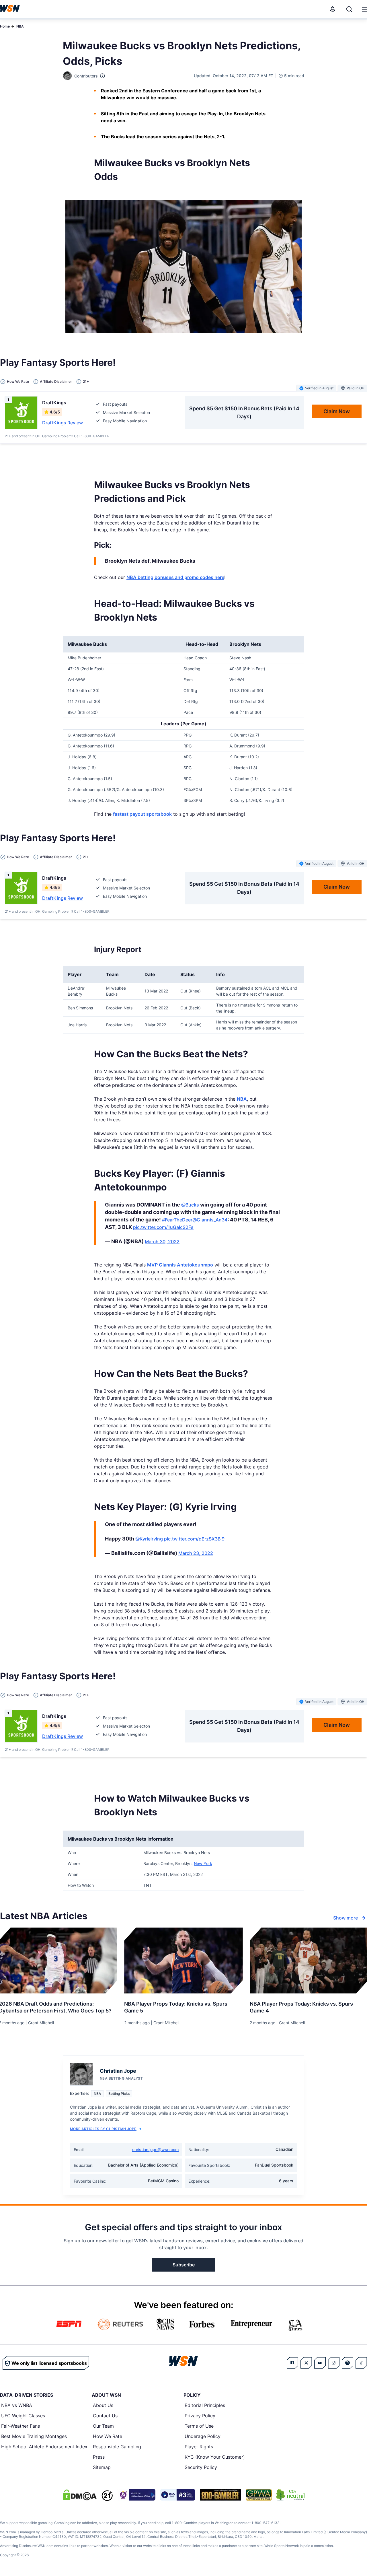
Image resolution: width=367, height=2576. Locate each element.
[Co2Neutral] (290, 2495)
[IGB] (136, 2495)
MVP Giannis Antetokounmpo (180, 1265)
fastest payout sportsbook (142, 814)
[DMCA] (80, 2495)
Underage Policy (203, 2436)
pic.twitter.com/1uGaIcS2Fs (163, 1227)
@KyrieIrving (149, 1539)
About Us (103, 2405)
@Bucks (190, 1205)
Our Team (103, 2426)
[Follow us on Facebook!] (292, 2363)
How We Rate (108, 2436)
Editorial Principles (205, 2405)
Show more (345, 1918)
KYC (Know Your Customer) (215, 2457)
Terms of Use (199, 2426)
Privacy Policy (200, 2416)
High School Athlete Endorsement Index (44, 2447)
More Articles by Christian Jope (103, 2129)
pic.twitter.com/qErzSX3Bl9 (194, 1539)
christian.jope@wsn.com (155, 2149)
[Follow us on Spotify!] (348, 2363)
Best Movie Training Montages (34, 2436)
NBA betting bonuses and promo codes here (175, 577)
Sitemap (102, 2467)
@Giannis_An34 (210, 1220)
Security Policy (201, 2467)
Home (5, 26)
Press (99, 2457)
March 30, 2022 (162, 1242)
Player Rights (199, 2447)
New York (203, 1863)
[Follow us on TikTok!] (361, 2363)
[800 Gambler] (220, 2495)
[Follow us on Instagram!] (334, 2363)
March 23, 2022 (196, 1553)
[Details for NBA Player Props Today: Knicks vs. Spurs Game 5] (183, 1961)
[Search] (349, 9)
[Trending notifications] (333, 9)
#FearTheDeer (177, 1220)
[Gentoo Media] (178, 2495)
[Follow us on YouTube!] (320, 2363)
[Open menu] (364, 9)
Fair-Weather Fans (21, 2426)
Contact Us (105, 2416)
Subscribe (184, 2265)
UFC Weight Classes (23, 2416)
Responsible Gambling (117, 2447)
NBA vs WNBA (17, 2405)
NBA (20, 26)
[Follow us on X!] (306, 2363)
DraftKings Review (63, 423)
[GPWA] (259, 2495)
